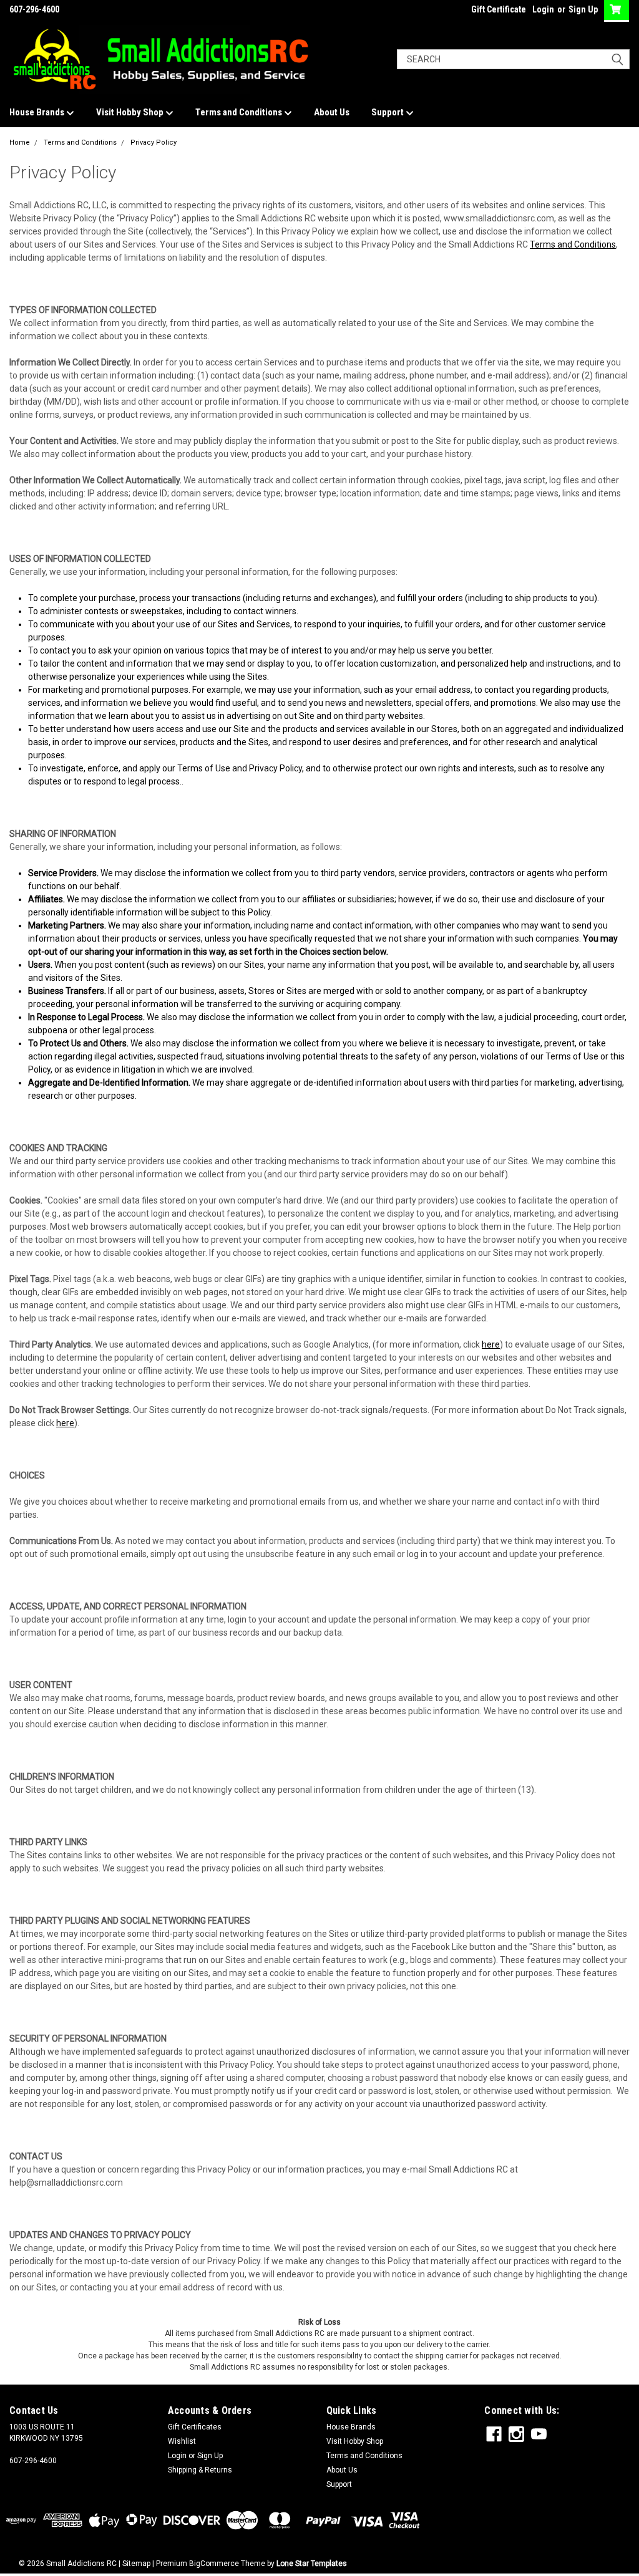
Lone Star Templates (312, 2564)
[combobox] (513, 59)
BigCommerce (214, 2564)
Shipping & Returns (200, 2470)
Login (543, 9)
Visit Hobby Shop (131, 112)
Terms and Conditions (240, 112)
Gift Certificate (499, 9)
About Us (332, 112)
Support (388, 112)
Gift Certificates (195, 2427)
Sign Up (583, 9)
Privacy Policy (154, 142)
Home (20, 142)
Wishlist (182, 2441)
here (491, 1344)
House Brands (38, 112)
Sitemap (136, 2564)
